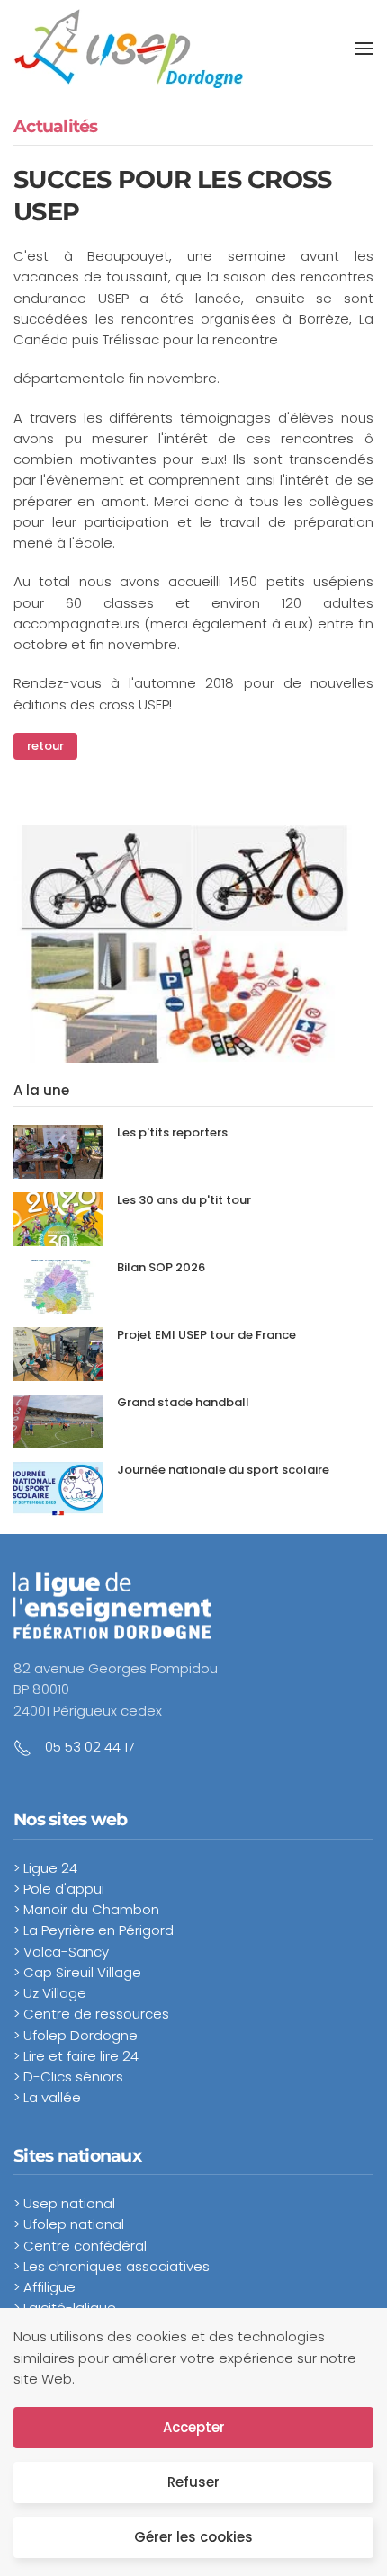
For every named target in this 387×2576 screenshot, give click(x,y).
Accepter (194, 2427)
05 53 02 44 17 (90, 1747)
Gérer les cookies (193, 2537)
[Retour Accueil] (128, 49)
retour (45, 746)
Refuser (193, 2482)
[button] (364, 49)
